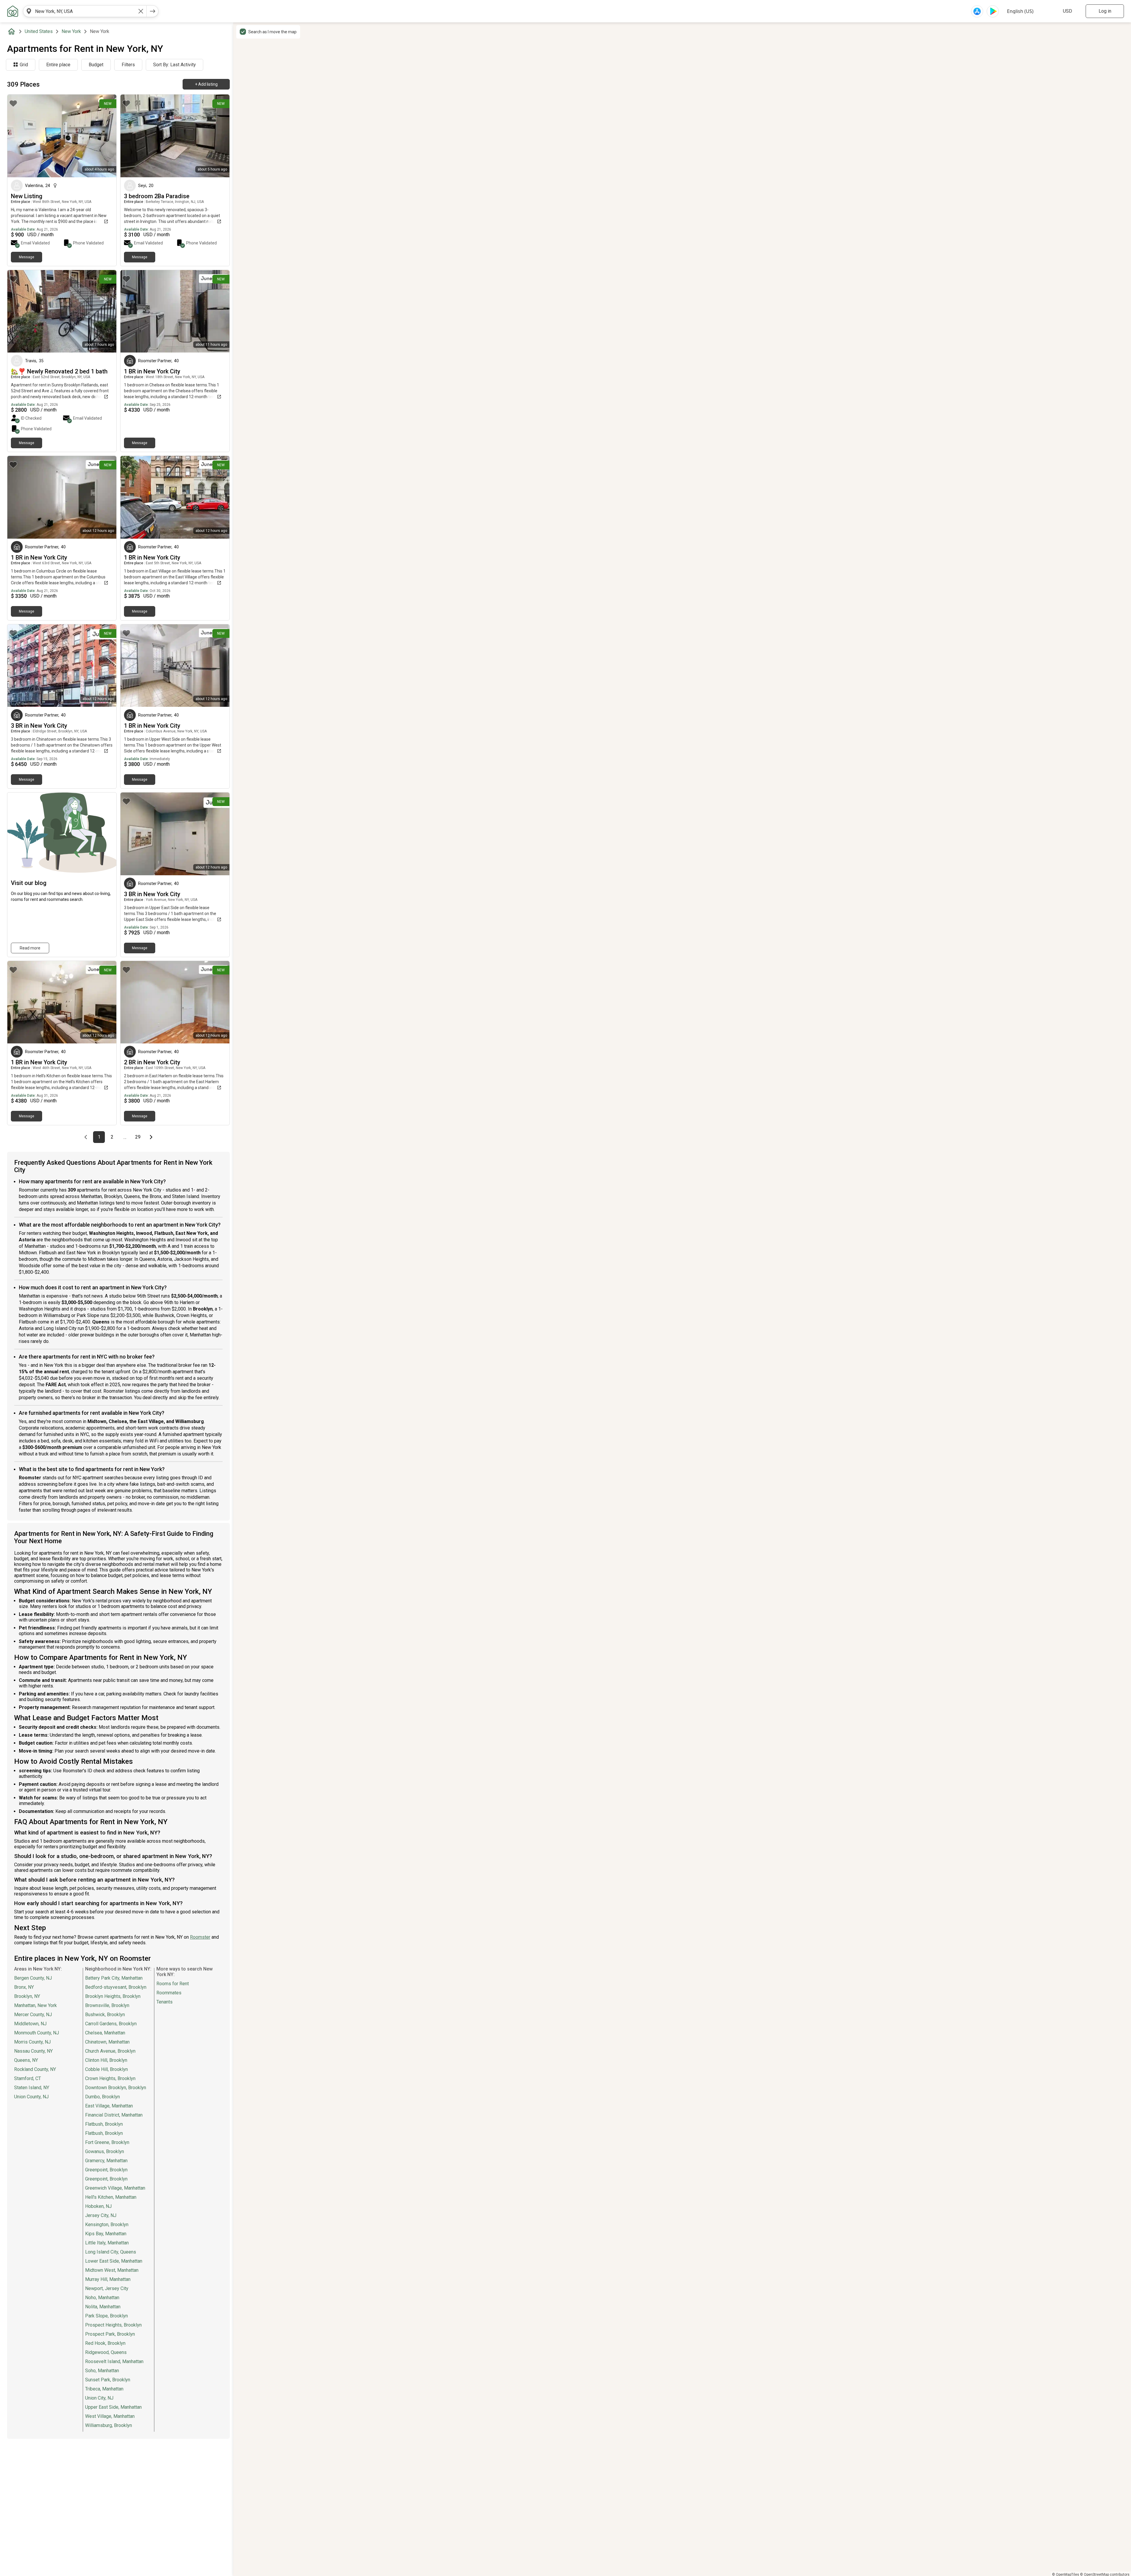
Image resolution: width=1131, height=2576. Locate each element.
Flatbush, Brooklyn (104, 2124)
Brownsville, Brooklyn (107, 2005)
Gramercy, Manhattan (106, 2161)
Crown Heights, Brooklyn (110, 2078)
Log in (1105, 11)
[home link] (13, 11)
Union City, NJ (99, 2398)
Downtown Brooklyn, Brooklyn (116, 2088)
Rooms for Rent (173, 1984)
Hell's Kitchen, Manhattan (111, 2197)
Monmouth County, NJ (37, 2033)
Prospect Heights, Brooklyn (113, 2325)
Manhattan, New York (35, 2005)
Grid (24, 65)
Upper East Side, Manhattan (113, 2407)
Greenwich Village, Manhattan (115, 2188)
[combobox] (85, 11)
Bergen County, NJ (33, 1978)
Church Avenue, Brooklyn (110, 2051)
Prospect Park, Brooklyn (110, 2334)
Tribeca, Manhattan (104, 2389)
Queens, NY (26, 2060)
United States (39, 31)
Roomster (200, 1937)
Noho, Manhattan (102, 2298)
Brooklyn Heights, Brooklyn (113, 1996)
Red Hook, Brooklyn (105, 2343)
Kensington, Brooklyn (107, 2225)
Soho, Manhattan (102, 2371)
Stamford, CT (28, 2078)
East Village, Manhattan (109, 2106)
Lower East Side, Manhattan (114, 2261)
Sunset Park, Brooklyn (108, 2380)
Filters (128, 65)
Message (27, 257)
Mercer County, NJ (33, 2015)
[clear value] (141, 11)
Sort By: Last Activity (175, 65)
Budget (96, 65)
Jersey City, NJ (101, 2215)
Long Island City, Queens (111, 2252)
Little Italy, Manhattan (107, 2243)
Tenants (164, 2002)
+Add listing (206, 84)
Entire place (58, 65)
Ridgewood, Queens (106, 2352)
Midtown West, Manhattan (112, 2270)
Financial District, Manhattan (114, 2115)
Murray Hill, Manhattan (108, 2279)
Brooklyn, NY (27, 1996)
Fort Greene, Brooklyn (107, 2142)
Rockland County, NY (35, 2069)
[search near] (29, 11)
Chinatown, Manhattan (107, 2042)
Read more (30, 948)
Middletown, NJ (30, 2024)
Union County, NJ (31, 2097)
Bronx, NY (24, 1987)
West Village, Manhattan (110, 2416)
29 (139, 1137)
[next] (153, 11)
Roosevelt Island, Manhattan (114, 2361)
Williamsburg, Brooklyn (109, 2425)
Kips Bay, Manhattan (106, 2234)
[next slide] (105, 136)
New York (71, 31)
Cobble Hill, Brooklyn (106, 2069)
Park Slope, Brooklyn (106, 2316)
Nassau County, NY (33, 2051)
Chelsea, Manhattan (105, 2033)
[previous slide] (18, 136)
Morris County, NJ (32, 2042)
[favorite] (13, 103)
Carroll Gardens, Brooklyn (111, 2024)
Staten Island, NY (32, 2088)
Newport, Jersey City (107, 2288)
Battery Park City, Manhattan (114, 1978)
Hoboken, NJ (98, 2206)
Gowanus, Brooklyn (105, 2151)
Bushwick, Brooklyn (105, 2015)
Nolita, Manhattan (103, 2307)
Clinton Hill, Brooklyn (106, 2060)
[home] (13, 32)
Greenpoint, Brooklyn (106, 2170)
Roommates (169, 1993)
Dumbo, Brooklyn (102, 2097)
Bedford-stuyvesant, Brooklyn (116, 1987)
